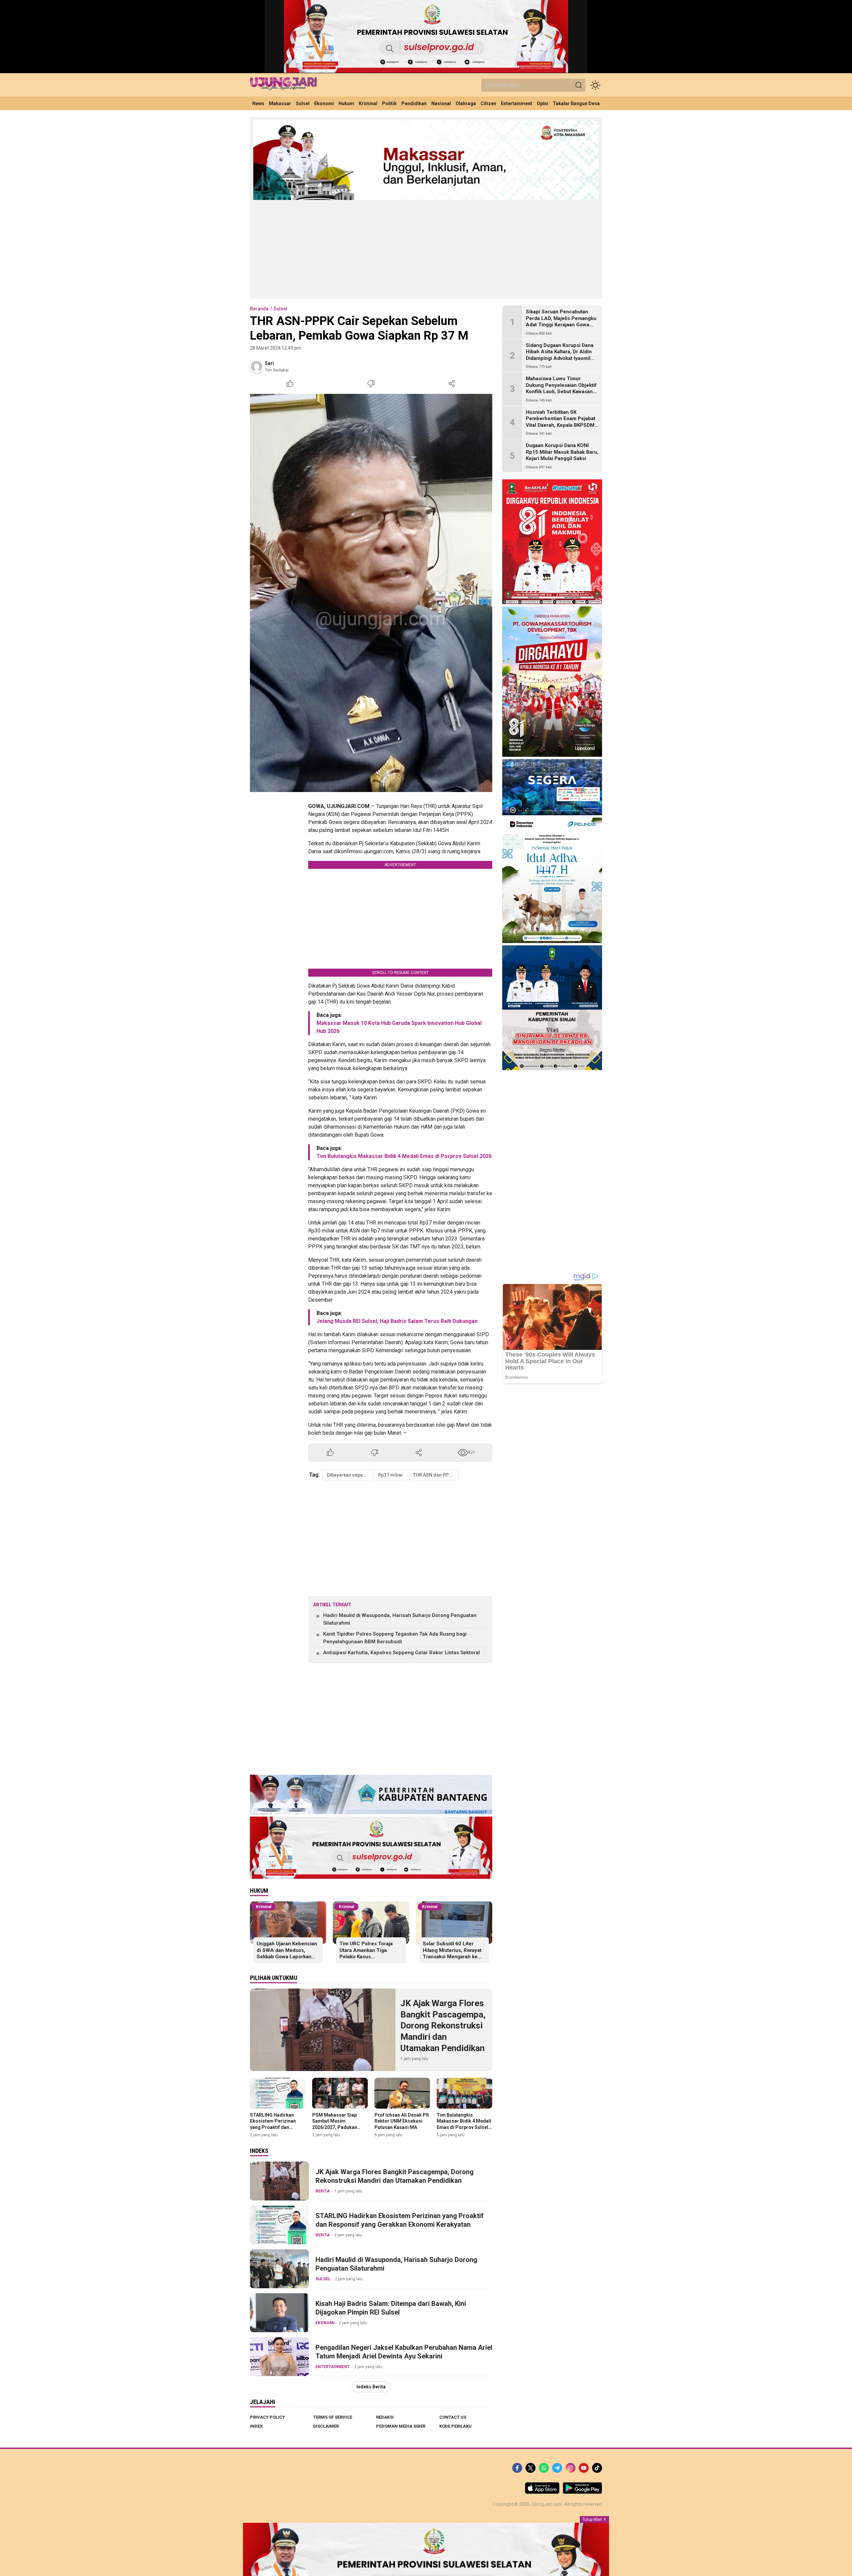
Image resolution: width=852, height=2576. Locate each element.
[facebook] (517, 2468)
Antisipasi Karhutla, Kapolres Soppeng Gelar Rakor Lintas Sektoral (402, 1653)
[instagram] (570, 2468)
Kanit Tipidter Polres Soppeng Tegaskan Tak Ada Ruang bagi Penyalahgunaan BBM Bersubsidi (395, 1638)
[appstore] (542, 2492)
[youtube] (584, 2468)
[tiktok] (597, 2468)
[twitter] (531, 2468)
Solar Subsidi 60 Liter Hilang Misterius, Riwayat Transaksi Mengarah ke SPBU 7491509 (452, 1953)
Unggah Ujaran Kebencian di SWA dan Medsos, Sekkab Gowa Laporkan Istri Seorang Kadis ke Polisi (287, 1957)
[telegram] (557, 2468)
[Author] (257, 367)
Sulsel (280, 309)
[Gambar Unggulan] (371, 593)
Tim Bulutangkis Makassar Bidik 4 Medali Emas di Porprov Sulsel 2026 (404, 1156)
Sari (269, 363)
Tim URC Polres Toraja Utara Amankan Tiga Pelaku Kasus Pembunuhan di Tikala (366, 1953)
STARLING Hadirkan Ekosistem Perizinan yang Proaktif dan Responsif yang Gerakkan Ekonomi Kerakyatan (273, 2130)
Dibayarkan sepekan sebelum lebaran (350, 1475)
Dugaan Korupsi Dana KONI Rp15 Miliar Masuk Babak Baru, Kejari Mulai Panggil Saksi (562, 452)
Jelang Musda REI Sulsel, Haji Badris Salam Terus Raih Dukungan (397, 1321)
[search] (579, 85)
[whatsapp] (544, 2468)
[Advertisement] (426, 249)
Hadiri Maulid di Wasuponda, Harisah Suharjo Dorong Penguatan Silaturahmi (400, 1619)
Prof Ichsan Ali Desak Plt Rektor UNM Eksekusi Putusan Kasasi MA (402, 2121)
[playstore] (582, 2492)
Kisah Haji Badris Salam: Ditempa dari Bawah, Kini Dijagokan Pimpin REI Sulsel (391, 2308)
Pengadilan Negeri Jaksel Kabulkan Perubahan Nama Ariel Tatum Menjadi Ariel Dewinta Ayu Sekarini (404, 2352)
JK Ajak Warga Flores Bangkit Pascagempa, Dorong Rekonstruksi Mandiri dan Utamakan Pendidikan (443, 2026)
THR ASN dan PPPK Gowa (436, 1475)
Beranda (259, 309)
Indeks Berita (371, 2387)
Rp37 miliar (391, 1475)
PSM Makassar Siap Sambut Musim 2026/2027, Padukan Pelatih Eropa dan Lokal (338, 2124)
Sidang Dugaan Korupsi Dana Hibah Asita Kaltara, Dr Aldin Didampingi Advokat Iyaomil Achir (560, 355)
